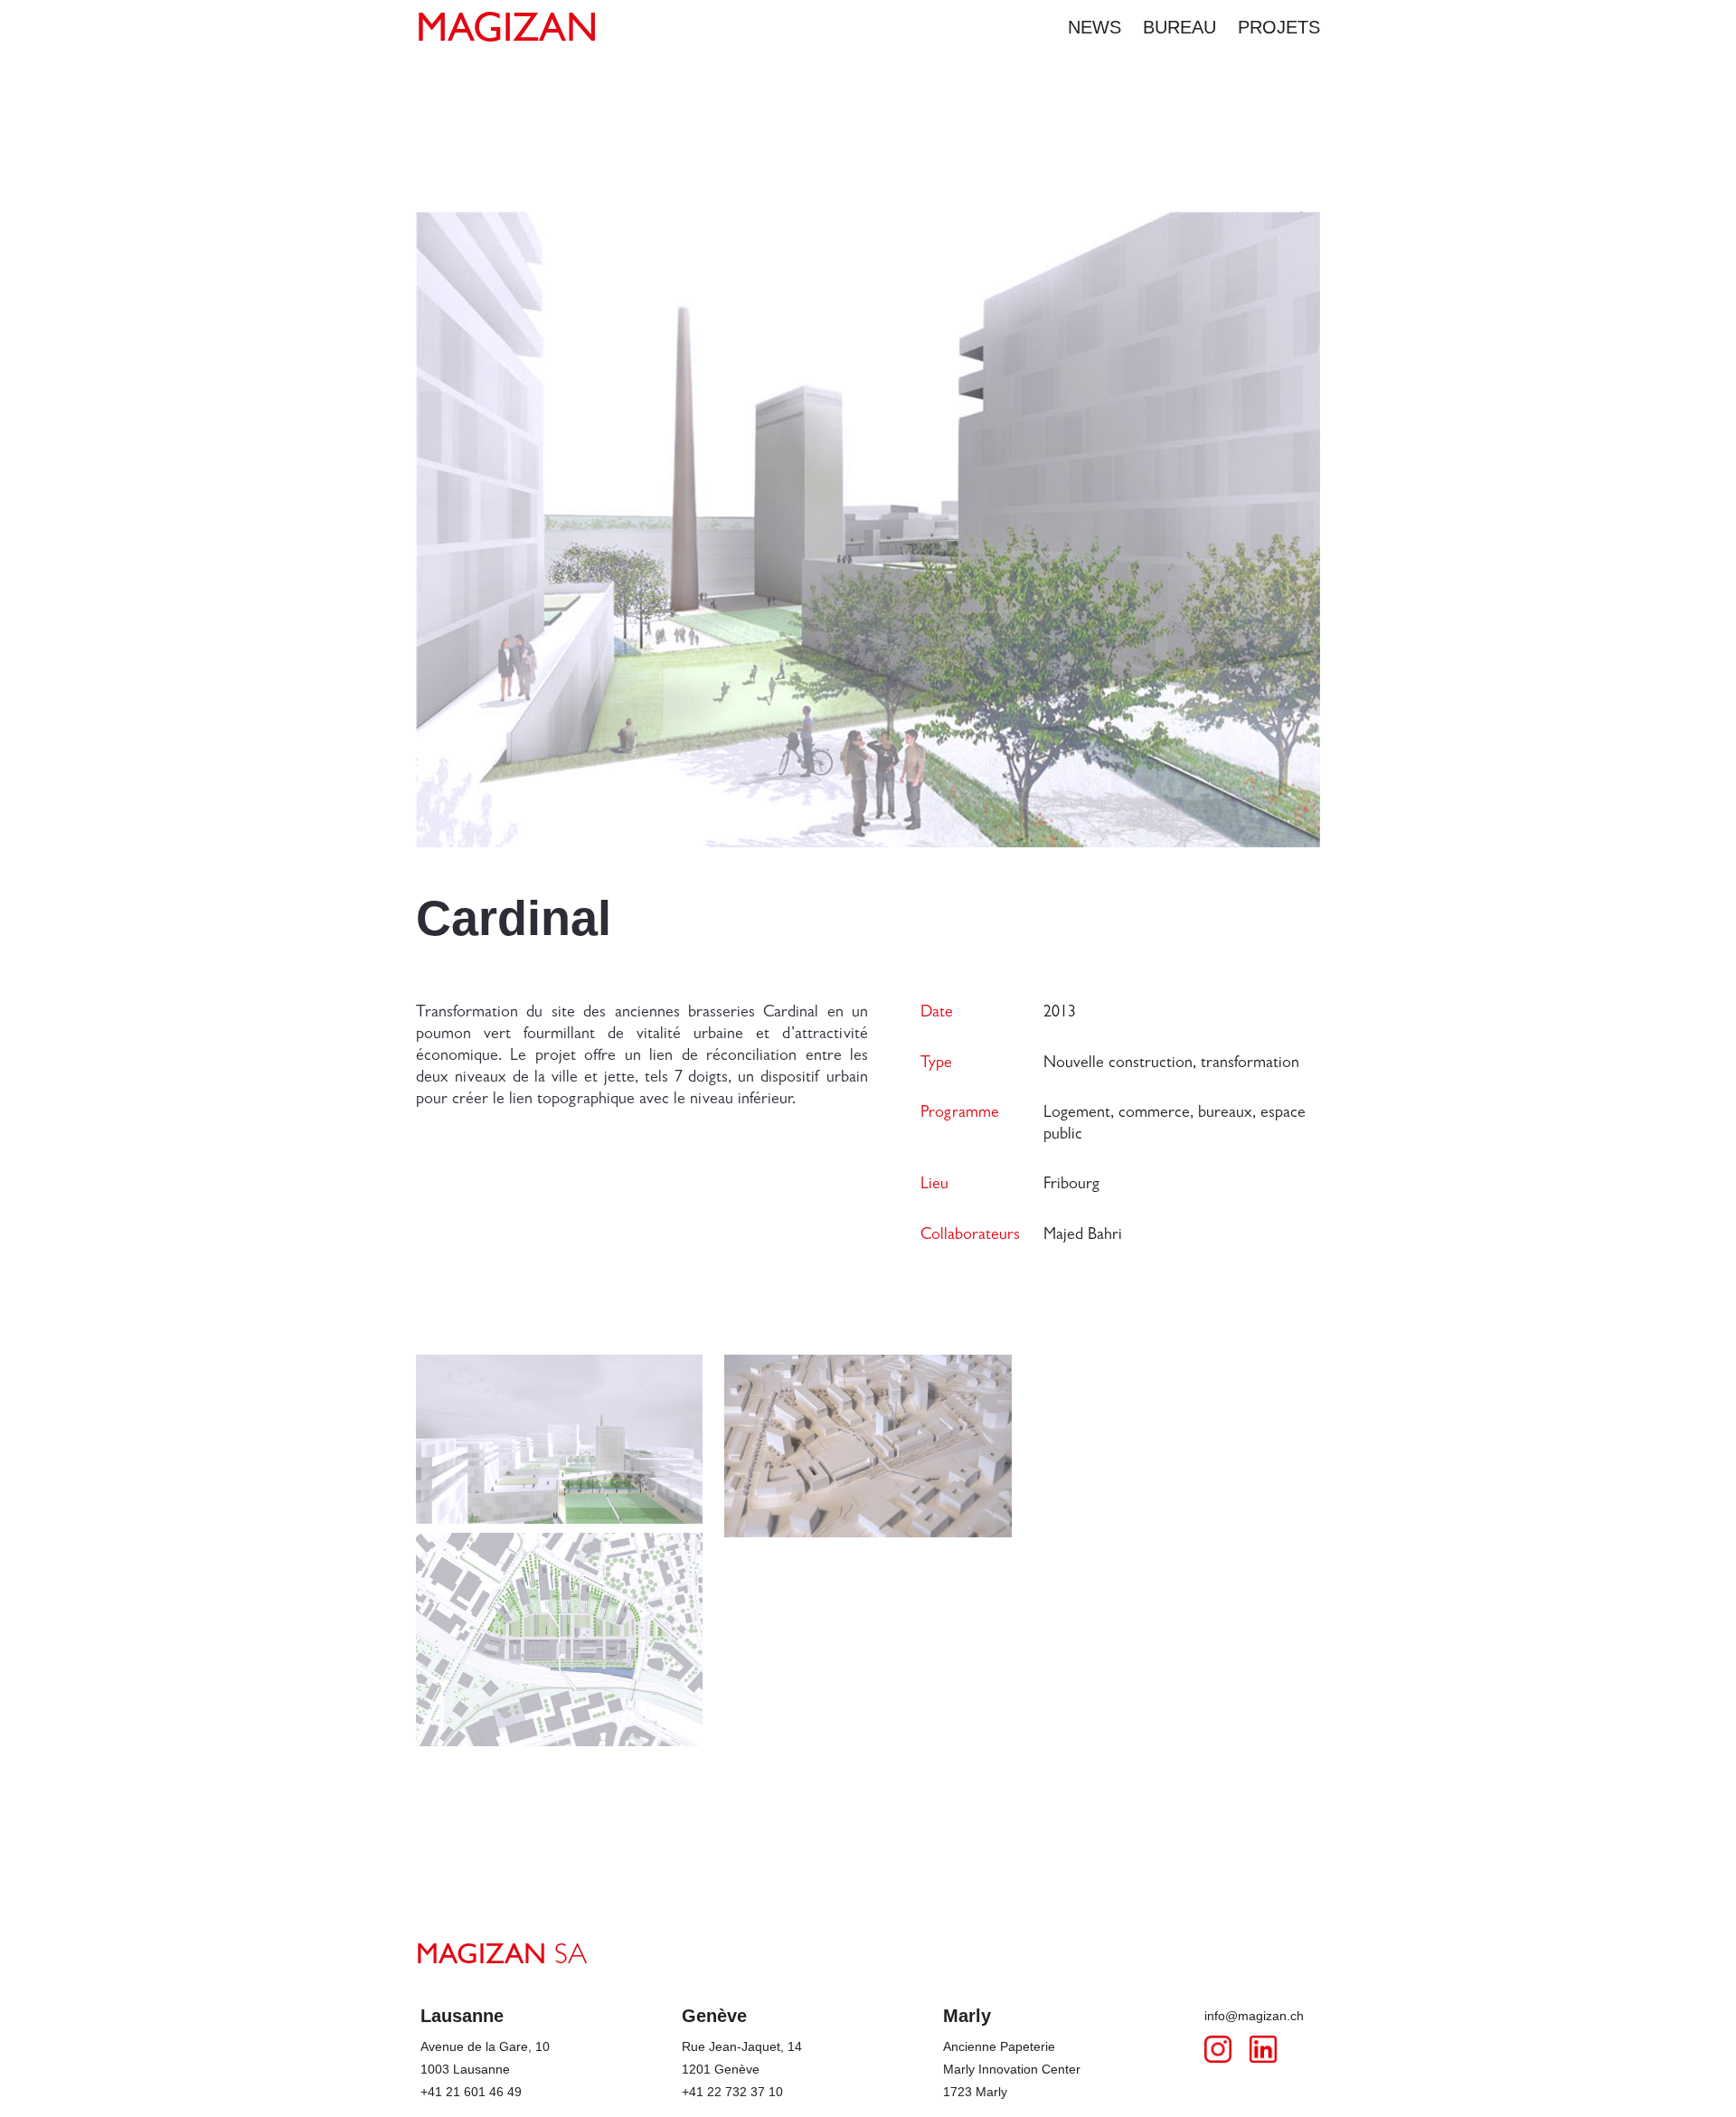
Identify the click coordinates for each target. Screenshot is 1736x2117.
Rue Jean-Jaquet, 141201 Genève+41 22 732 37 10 (742, 2069)
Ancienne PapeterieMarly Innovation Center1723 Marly (1012, 2069)
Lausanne (462, 2016)
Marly (967, 2016)
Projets (1279, 27)
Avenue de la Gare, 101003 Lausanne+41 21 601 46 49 (485, 2069)
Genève (714, 2016)
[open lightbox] (559, 1444)
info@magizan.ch (1254, 2016)
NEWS (1094, 27)
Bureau (1179, 27)
